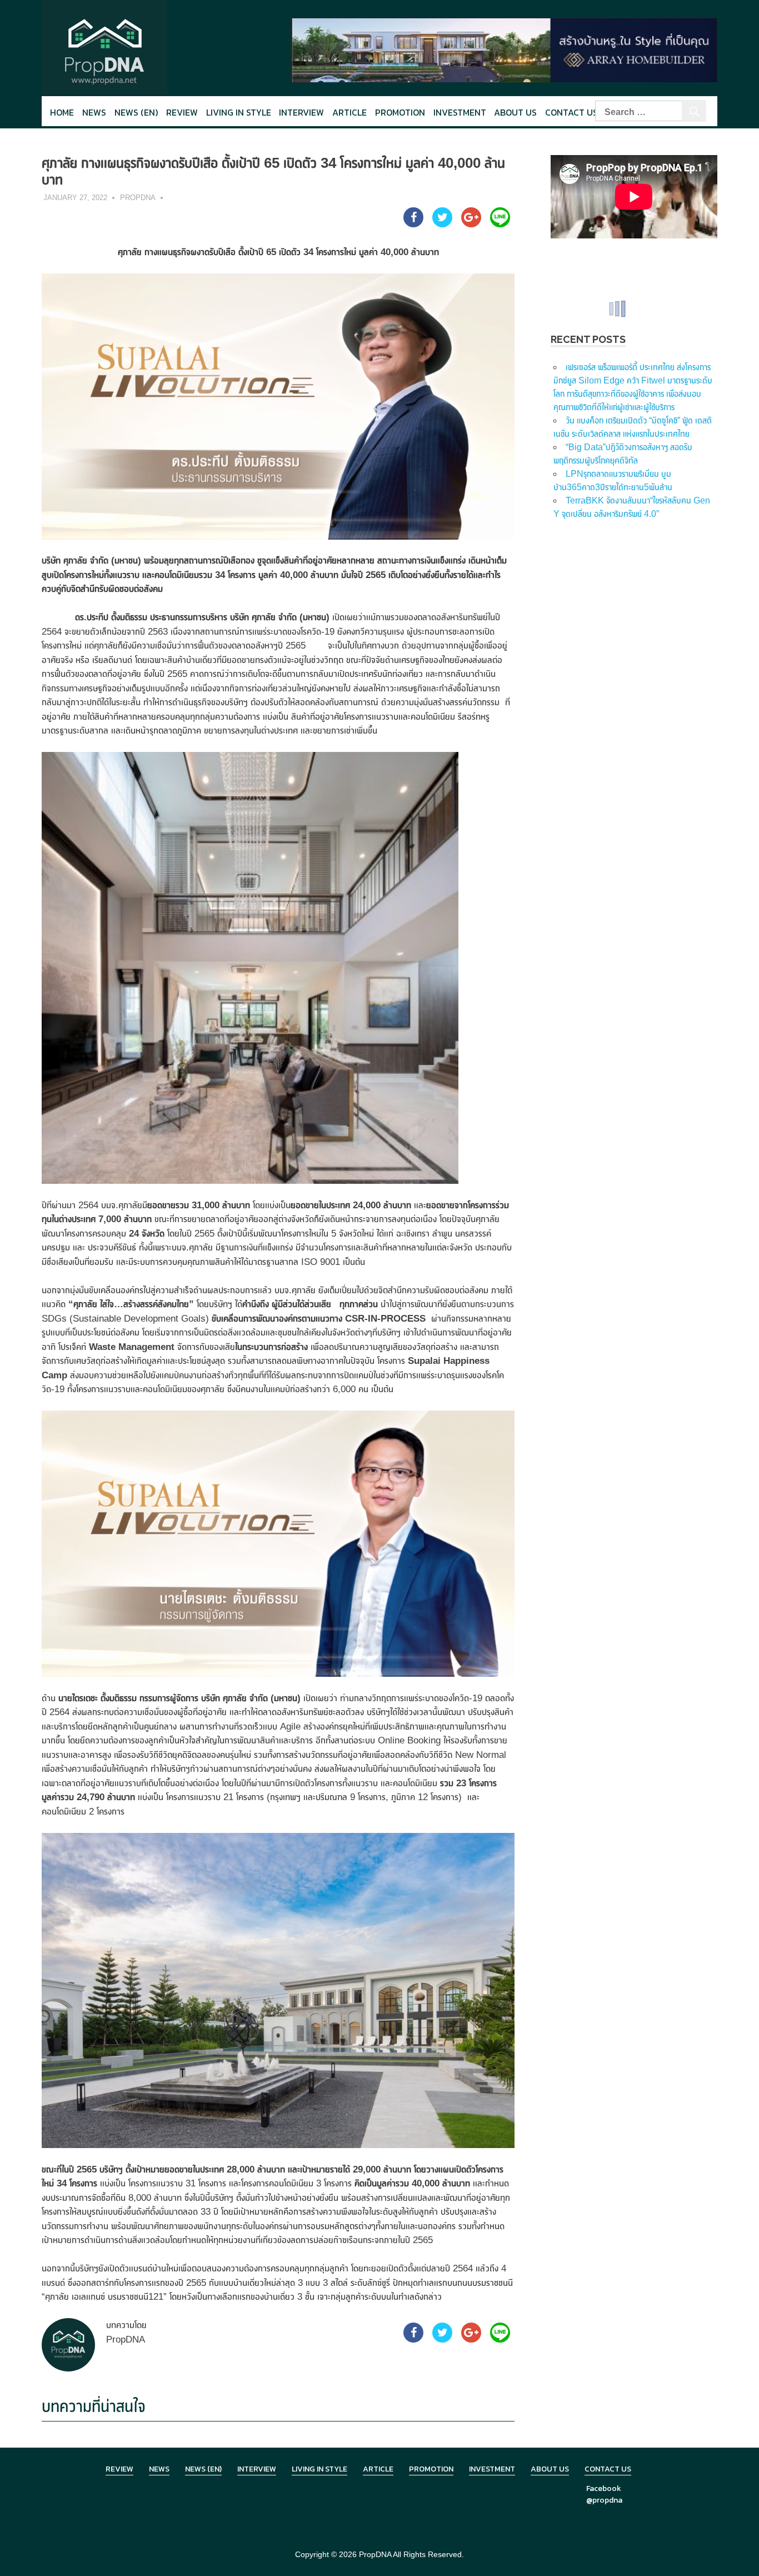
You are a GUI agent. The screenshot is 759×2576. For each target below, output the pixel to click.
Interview (301, 112)
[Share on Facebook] (413, 224)
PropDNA (138, 198)
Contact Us (571, 112)
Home (62, 112)
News (94, 112)
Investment (460, 112)
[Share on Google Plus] (471, 224)
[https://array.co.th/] (504, 49)
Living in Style (319, 2469)
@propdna (604, 2500)
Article (349, 112)
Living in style (239, 112)
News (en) (136, 112)
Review (182, 112)
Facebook (604, 2488)
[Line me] (500, 224)
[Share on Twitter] (442, 224)
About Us (515, 112)
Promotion (400, 112)
